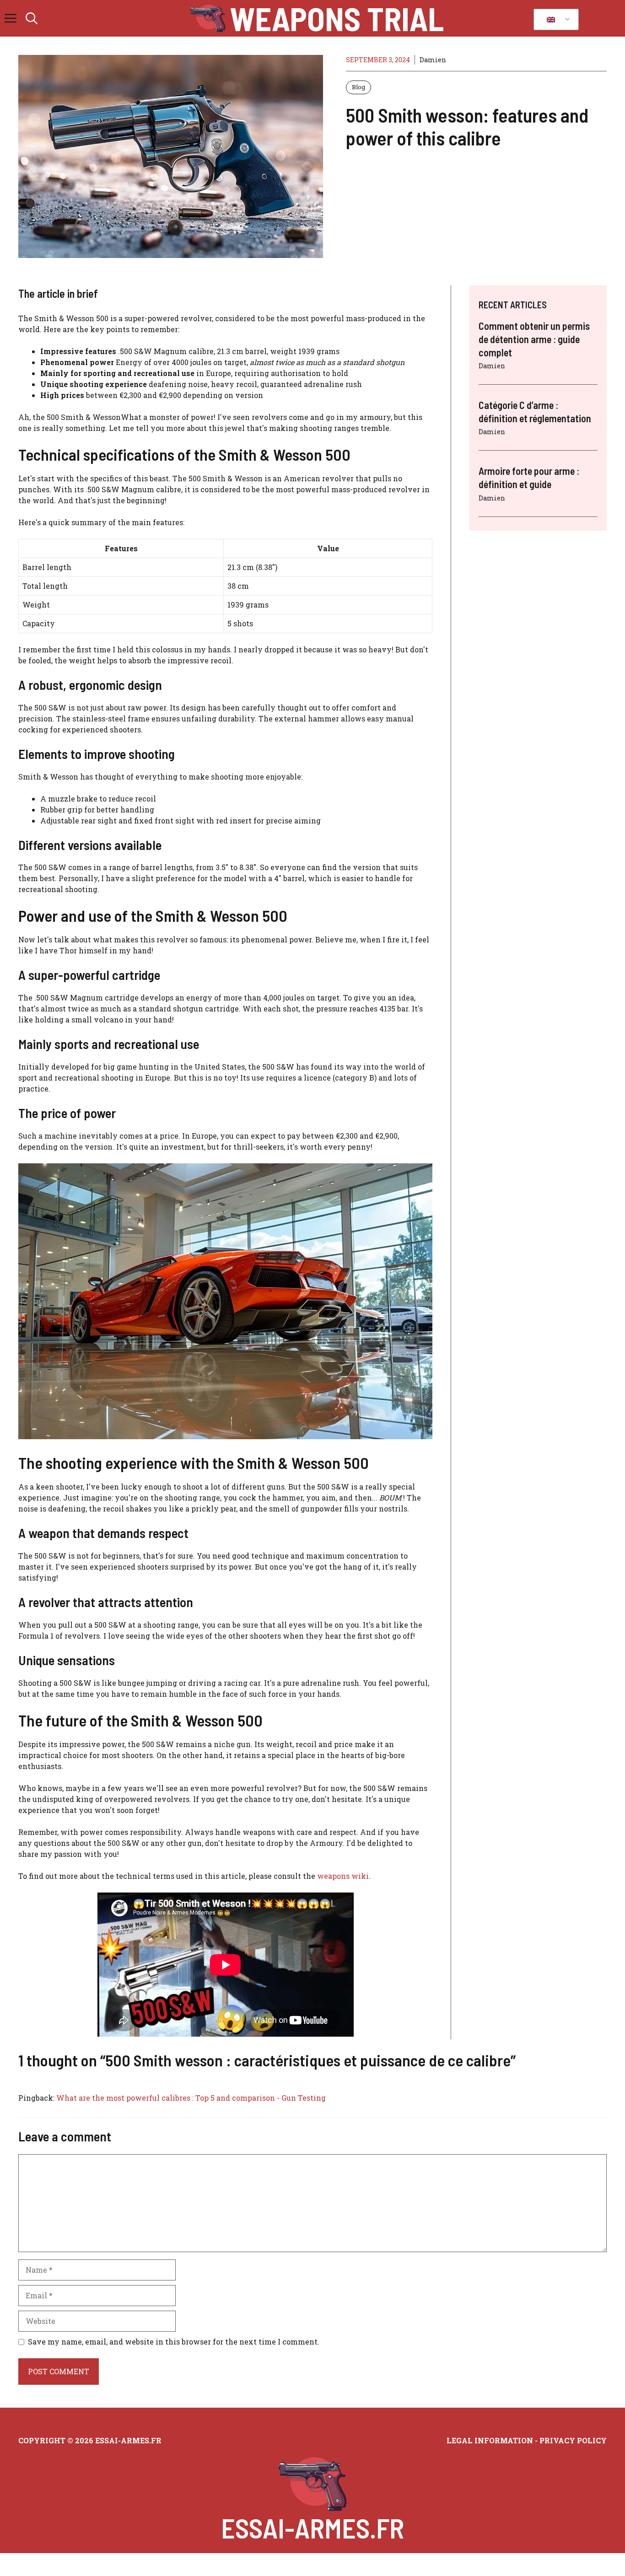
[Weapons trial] (208, 18)
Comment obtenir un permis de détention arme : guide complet (534, 339)
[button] (32, 18)
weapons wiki (343, 1876)
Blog (358, 87)
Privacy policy (573, 2440)
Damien (433, 60)
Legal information (490, 2440)
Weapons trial (337, 18)
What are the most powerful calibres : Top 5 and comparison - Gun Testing (191, 2098)
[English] (555, 20)
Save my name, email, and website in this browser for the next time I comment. (174, 2342)
